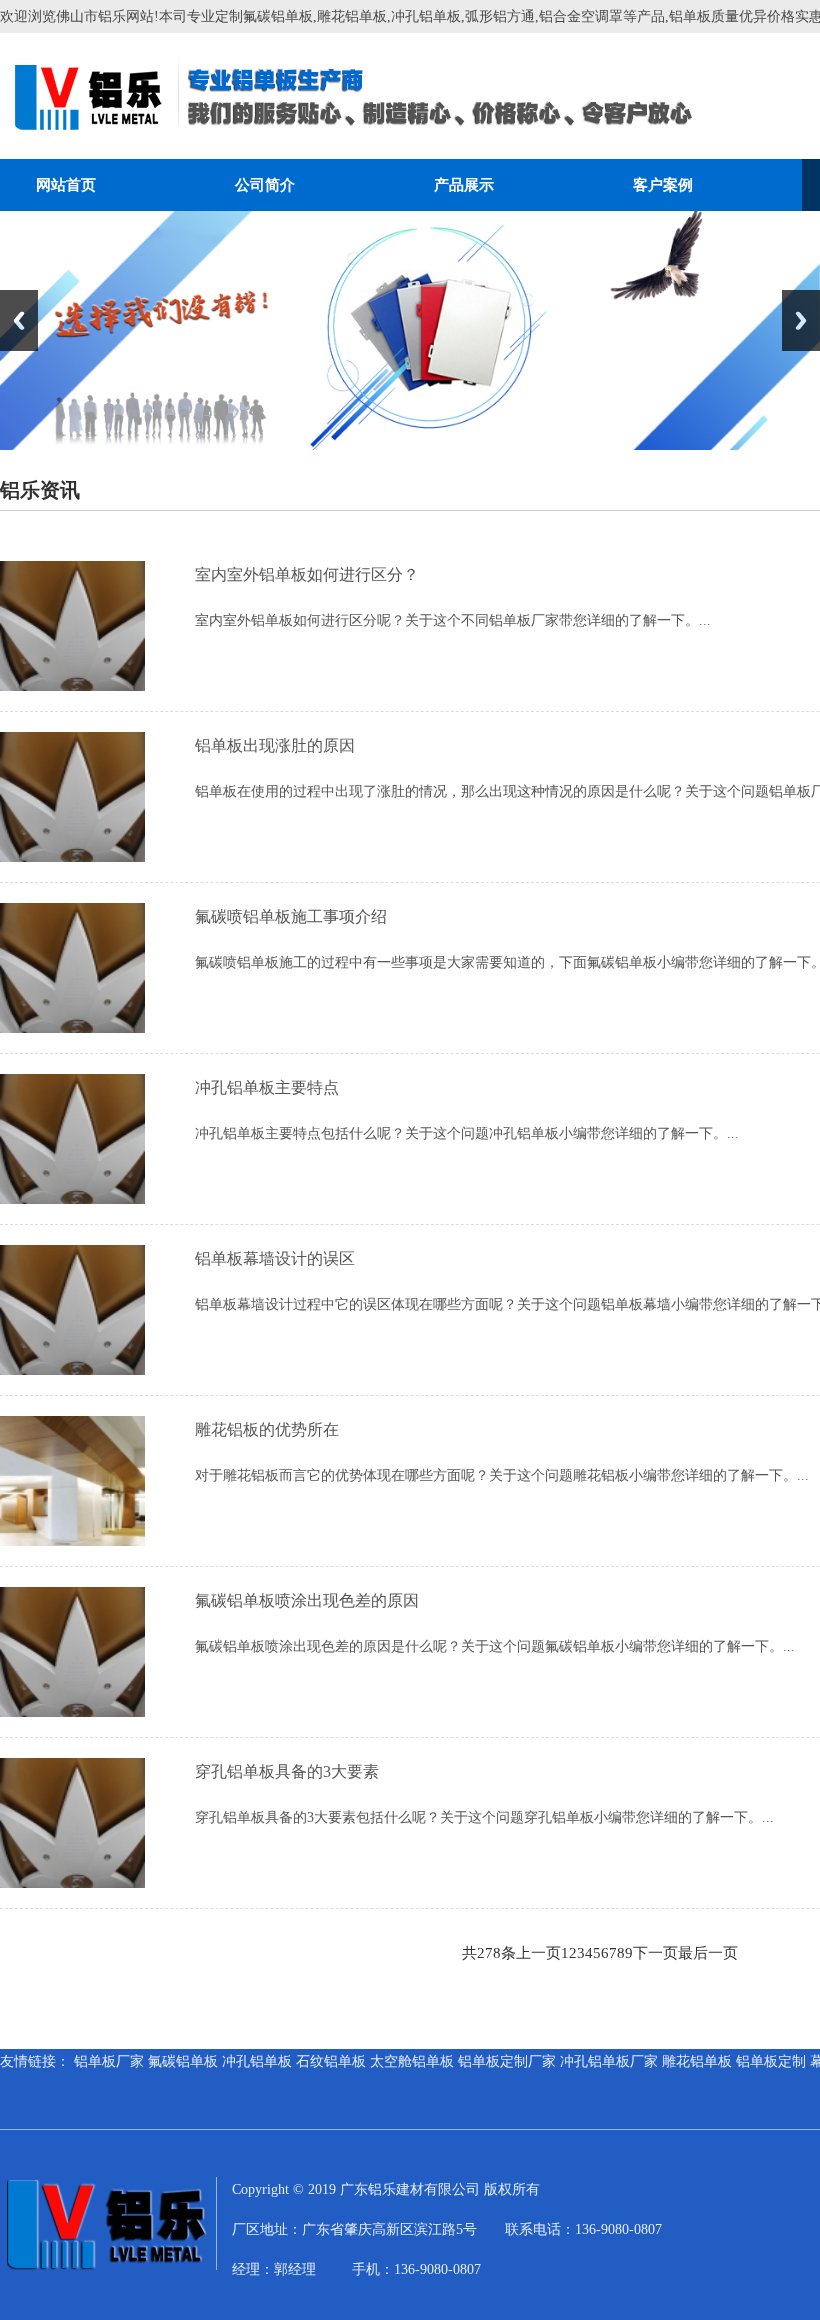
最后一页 (708, 1953)
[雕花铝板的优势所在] (72, 1541)
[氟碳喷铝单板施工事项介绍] (72, 1028)
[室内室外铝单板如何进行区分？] (72, 686)
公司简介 (265, 185)
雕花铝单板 (697, 2061)
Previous (19, 320)
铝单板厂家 (109, 2061)
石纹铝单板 (331, 2061)
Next (801, 320)
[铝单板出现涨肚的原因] (72, 857)
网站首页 (66, 185)
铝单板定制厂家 (507, 2061)
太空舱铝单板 (412, 2061)
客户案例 (663, 185)
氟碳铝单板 (183, 2061)
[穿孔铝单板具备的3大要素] (72, 1883)
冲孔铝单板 (257, 2061)
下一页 (655, 1953)
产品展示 (464, 185)
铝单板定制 (771, 2061)
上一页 (538, 1953)
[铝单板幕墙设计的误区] (72, 1370)
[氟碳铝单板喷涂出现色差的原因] (72, 1712)
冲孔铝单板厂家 (609, 2061)
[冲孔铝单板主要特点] (72, 1199)
